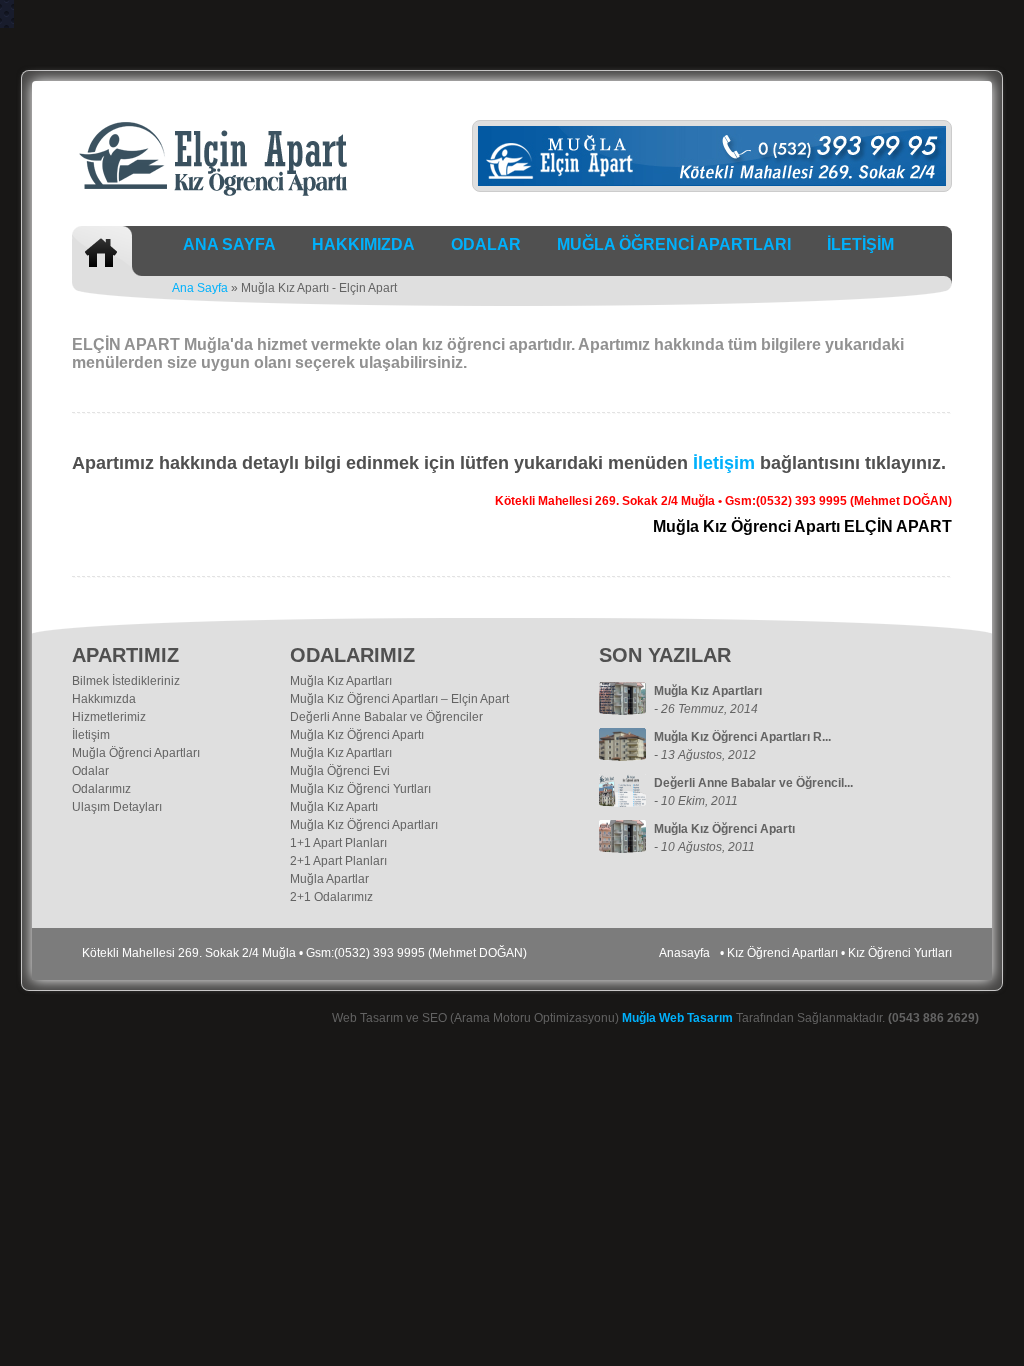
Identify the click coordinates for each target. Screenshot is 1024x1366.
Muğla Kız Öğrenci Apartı (357, 735)
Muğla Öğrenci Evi (340, 771)
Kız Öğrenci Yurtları (900, 953)
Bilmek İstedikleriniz (126, 681)
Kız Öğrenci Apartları (782, 953)
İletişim (724, 463)
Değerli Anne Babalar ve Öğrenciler (386, 717)
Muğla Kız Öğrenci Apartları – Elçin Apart (399, 699)
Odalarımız (101, 789)
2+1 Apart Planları (338, 861)
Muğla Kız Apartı (334, 807)
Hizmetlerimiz (109, 717)
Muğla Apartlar (329, 879)
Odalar (90, 771)
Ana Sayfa (200, 288)
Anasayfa (684, 953)
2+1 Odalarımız (331, 897)
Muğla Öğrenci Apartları (136, 753)
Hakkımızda (104, 699)
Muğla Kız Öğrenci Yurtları (360, 789)
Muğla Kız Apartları (341, 681)
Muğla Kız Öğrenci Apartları (364, 825)
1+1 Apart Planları (338, 843)
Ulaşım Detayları (117, 807)
